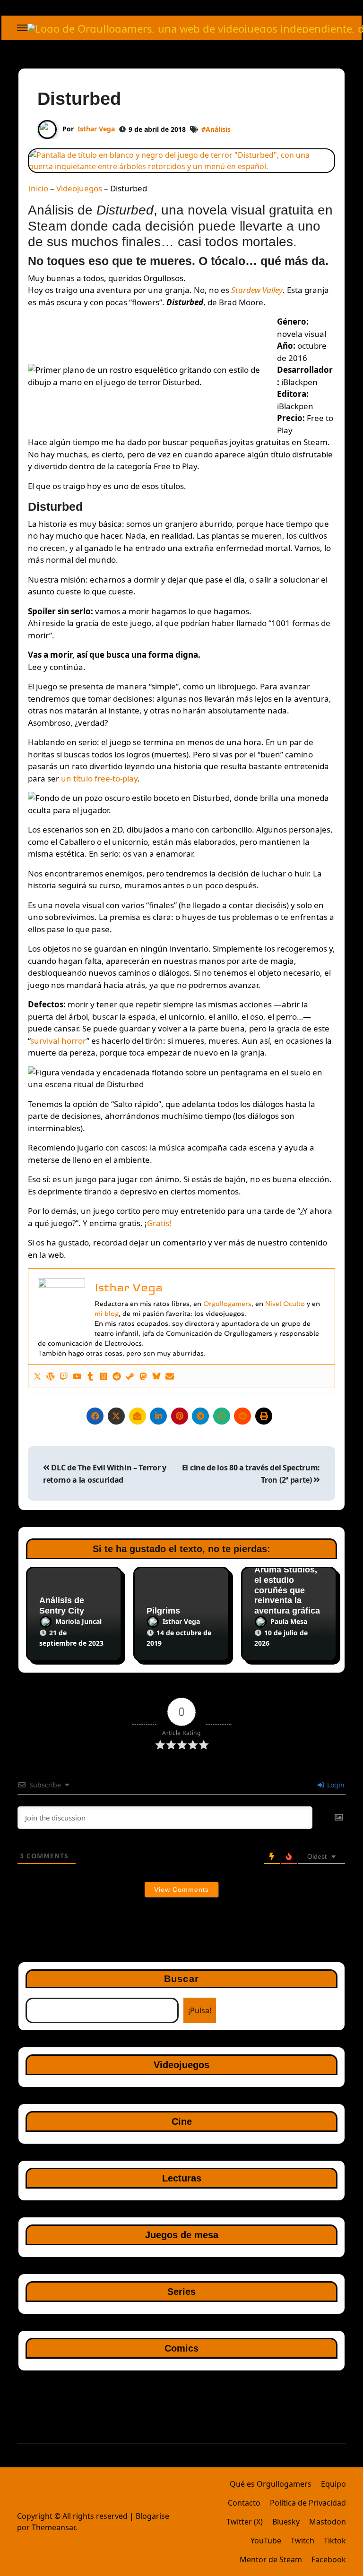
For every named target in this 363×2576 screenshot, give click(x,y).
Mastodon (328, 2522)
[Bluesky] (156, 1376)
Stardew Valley (257, 290)
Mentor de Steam (271, 2559)
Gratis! (159, 1223)
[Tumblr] (90, 1376)
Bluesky (286, 2522)
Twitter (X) (245, 2522)
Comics (181, 2348)
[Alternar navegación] (22, 28)
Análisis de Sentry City (62, 1606)
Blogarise (152, 2516)
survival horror (58, 1041)
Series (181, 2292)
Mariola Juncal (78, 1621)
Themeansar (53, 2527)
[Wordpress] (51, 1376)
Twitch (302, 2541)
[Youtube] (77, 1376)
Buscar (181, 1979)
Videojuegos (79, 188)
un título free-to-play (99, 778)
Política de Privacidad (308, 2503)
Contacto (244, 2503)
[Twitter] (37, 1376)
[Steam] (130, 1376)
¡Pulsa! (200, 2010)
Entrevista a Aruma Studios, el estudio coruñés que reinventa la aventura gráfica (287, 1585)
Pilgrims (163, 1611)
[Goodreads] (104, 1376)
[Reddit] (117, 1376)
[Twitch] (64, 1376)
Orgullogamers (227, 1304)
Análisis (218, 129)
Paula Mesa (289, 1621)
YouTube (266, 2541)
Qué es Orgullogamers (271, 2484)
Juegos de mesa (182, 2235)
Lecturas (182, 2178)
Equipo (333, 2484)
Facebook (329, 2559)
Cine (182, 2121)
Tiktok (335, 2541)
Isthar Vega (96, 129)
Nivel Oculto (285, 1304)
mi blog (107, 1314)
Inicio (38, 188)
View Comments (181, 1889)
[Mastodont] (143, 1376)
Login (335, 1785)
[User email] (170, 1376)
